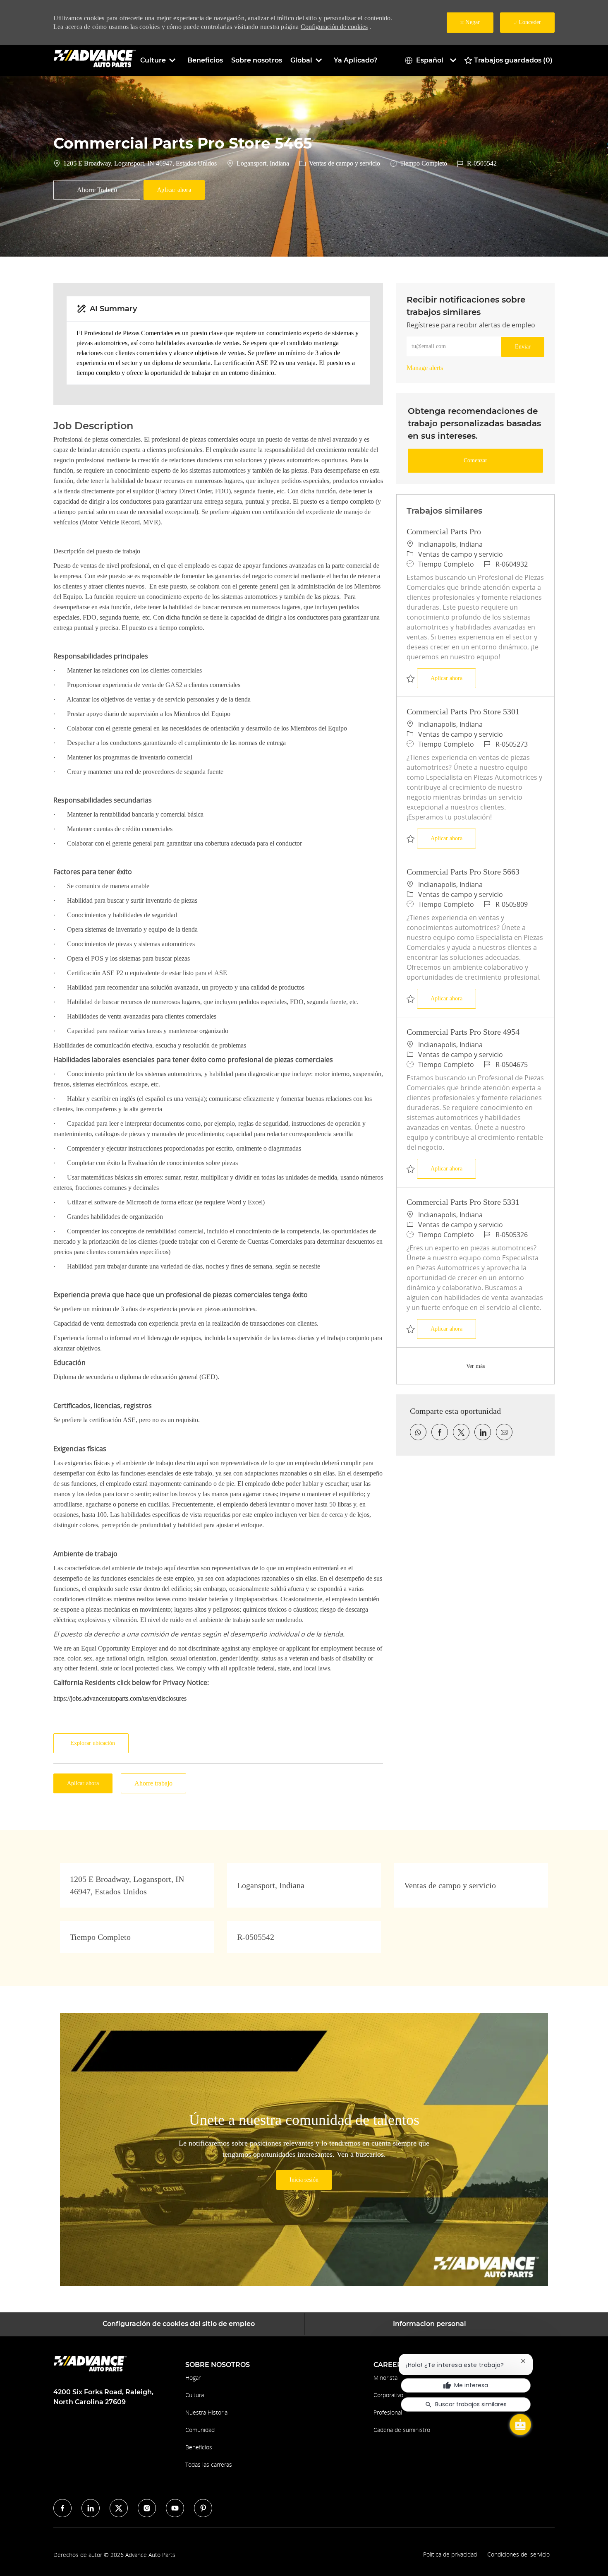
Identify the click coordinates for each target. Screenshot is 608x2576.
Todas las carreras (209, 2464)
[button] (174, 190)
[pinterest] (203, 2508)
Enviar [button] (523, 347)
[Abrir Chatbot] (520, 2425)
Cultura (195, 2395)
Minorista (385, 2378)
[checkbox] (97, 190)
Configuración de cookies (334, 27)
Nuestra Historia (206, 2412)
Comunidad (200, 2430)
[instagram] (147, 2508)
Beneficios (205, 60)
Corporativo (388, 2395)
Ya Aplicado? (355, 60)
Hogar (193, 2378)
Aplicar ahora (453, 678)
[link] (425, 368)
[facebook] (62, 2508)
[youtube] (175, 2508)
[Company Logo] (95, 60)
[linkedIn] (91, 2508)
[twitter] (119, 2508)
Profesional (388, 2412)
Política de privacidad (450, 2554)
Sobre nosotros (257, 60)
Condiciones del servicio (518, 2554)
